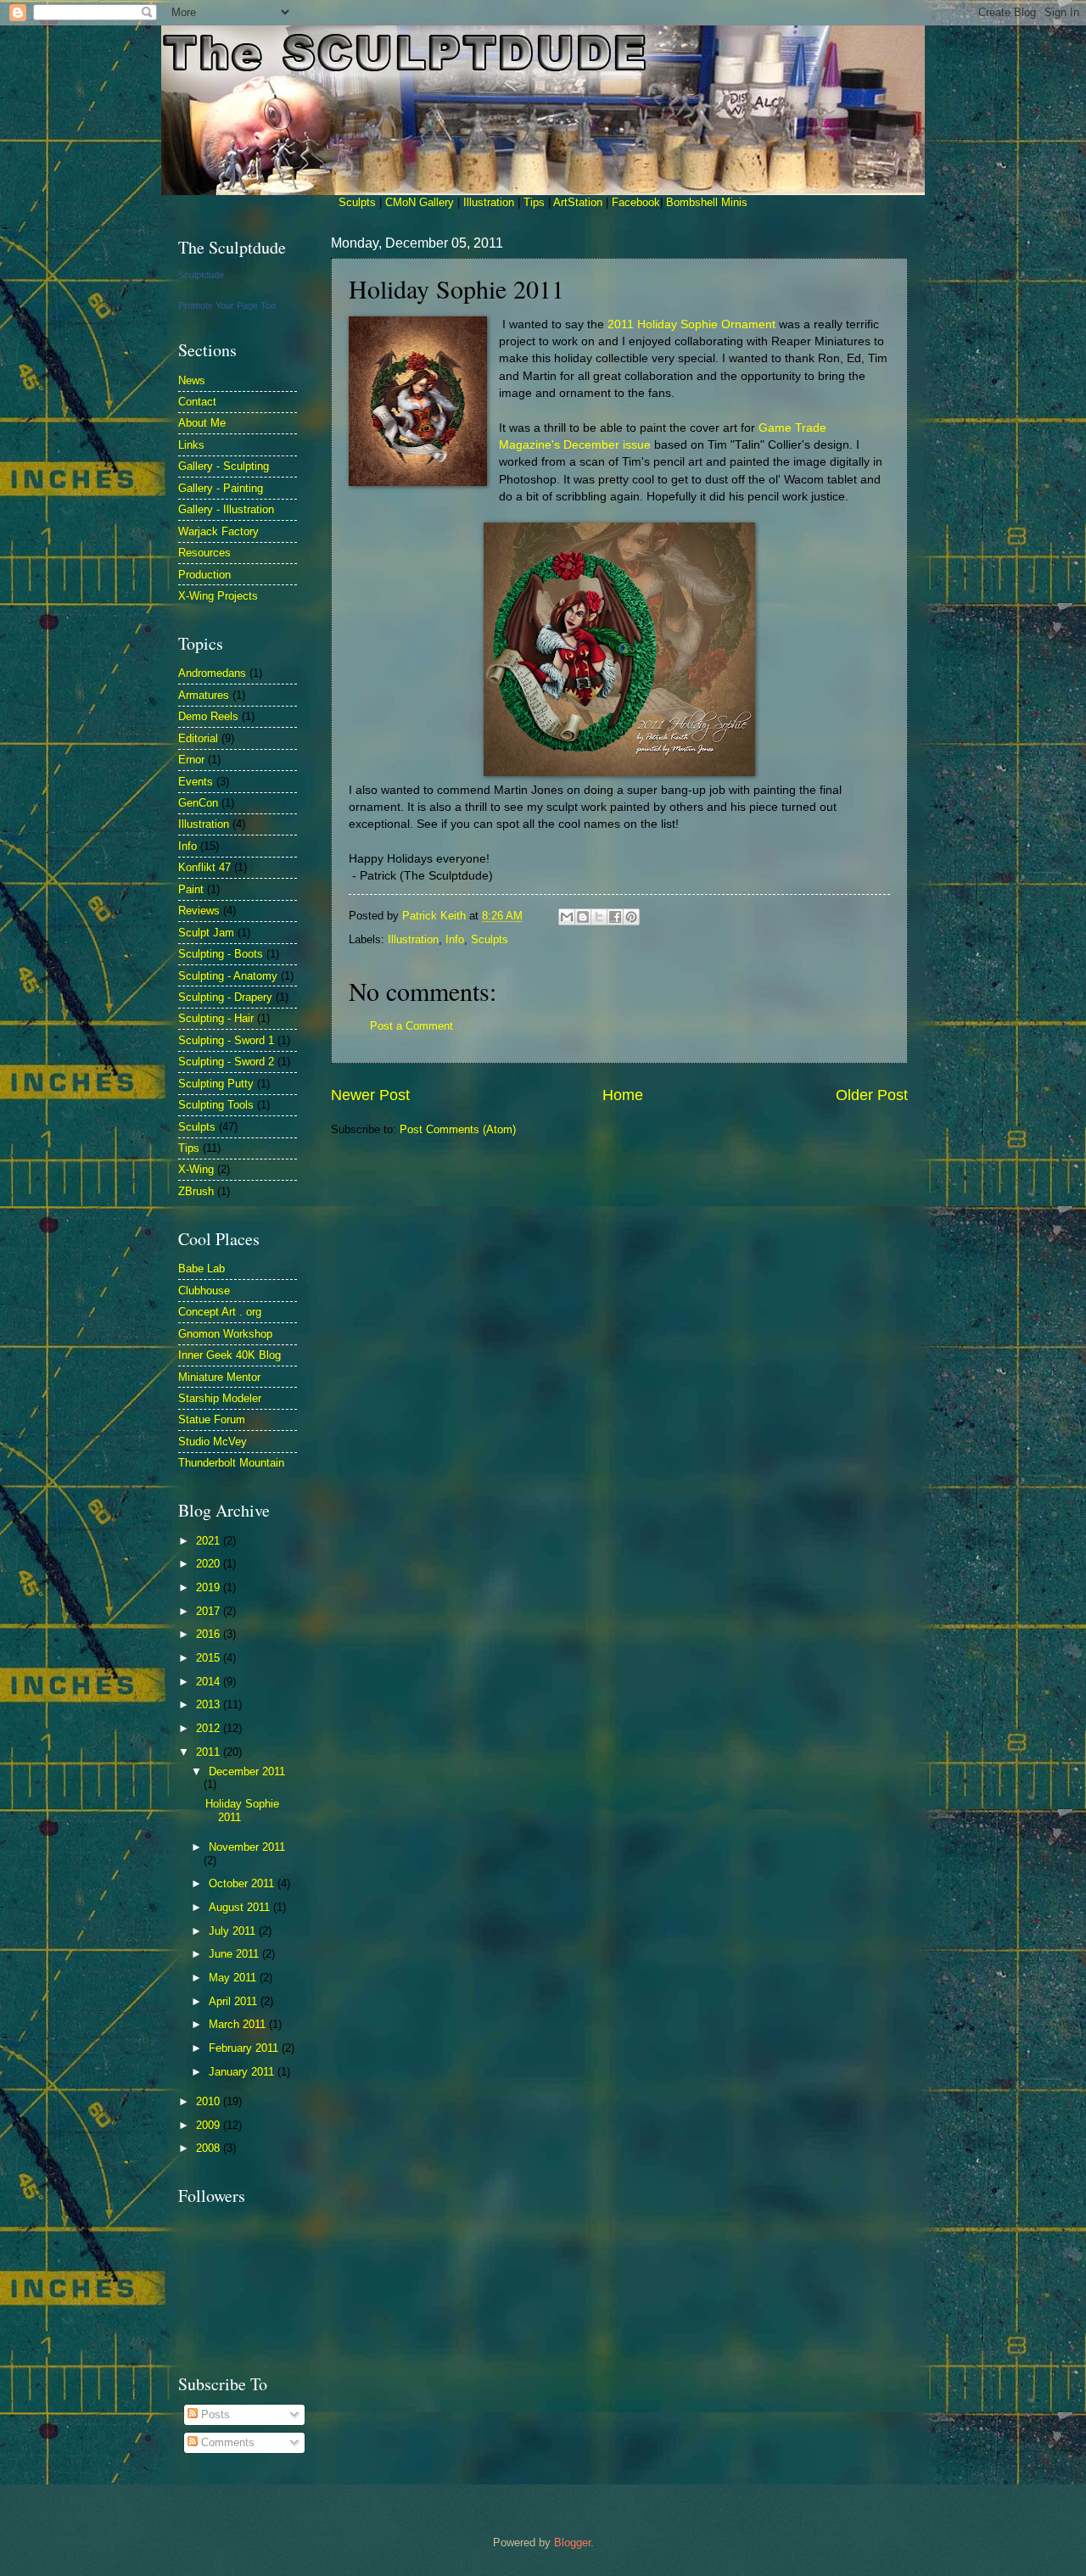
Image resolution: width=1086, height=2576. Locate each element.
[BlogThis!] (583, 917)
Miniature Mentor (219, 1377)
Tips (534, 202)
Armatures (204, 695)
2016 (210, 1634)
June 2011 (235, 1954)
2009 (210, 2125)
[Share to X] (599, 917)
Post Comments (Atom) (458, 1129)
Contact (197, 402)
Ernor (191, 760)
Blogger (572, 2542)
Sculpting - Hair (216, 1018)
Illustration (489, 202)
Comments (226, 2442)
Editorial (198, 738)
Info (455, 939)
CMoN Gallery (420, 202)
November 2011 (247, 1847)
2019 (210, 1587)
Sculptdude (201, 275)
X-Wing (196, 1169)
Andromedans (212, 673)
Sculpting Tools (216, 1105)
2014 (210, 1682)
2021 (210, 1541)
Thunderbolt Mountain (231, 1463)
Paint (191, 889)
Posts (214, 2414)
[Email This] (567, 917)
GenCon (198, 803)
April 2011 (235, 2001)
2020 (210, 1564)
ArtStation (578, 202)
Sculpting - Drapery (225, 997)
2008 (210, 2148)
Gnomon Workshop (225, 1334)
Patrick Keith (436, 916)
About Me (202, 423)
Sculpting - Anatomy (228, 976)
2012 (210, 1728)
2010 (210, 2101)
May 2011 (234, 1978)
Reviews (199, 911)
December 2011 (247, 1771)
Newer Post (370, 1095)
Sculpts (357, 202)
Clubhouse (204, 1291)
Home (623, 1095)
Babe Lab (202, 1268)
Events (196, 782)
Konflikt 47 (204, 867)
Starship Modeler (220, 1398)
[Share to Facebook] (615, 917)
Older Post (872, 1095)
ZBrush (196, 1191)
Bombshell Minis (707, 202)
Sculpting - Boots (221, 954)
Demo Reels (208, 716)
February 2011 (245, 2048)
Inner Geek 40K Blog (230, 1355)
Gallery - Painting (221, 488)
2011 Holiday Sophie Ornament (691, 324)
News (192, 380)
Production (204, 575)
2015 (210, 1658)
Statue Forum (212, 1419)
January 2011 (243, 2072)
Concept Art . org (220, 1312)
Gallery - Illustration (226, 509)
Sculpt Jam (206, 933)
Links (191, 445)
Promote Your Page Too (227, 305)
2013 (210, 1704)
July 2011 (234, 1931)
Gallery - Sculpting (224, 466)
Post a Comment (411, 1026)
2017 (210, 1611)
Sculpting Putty (216, 1084)
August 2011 (241, 1907)
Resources (204, 553)
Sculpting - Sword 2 (226, 1062)
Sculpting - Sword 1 (226, 1040)
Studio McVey (213, 1442)
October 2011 (243, 1883)
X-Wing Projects (218, 596)
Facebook (636, 202)
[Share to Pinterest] (631, 917)
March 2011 (239, 2024)
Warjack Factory (218, 531)
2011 (210, 1752)
